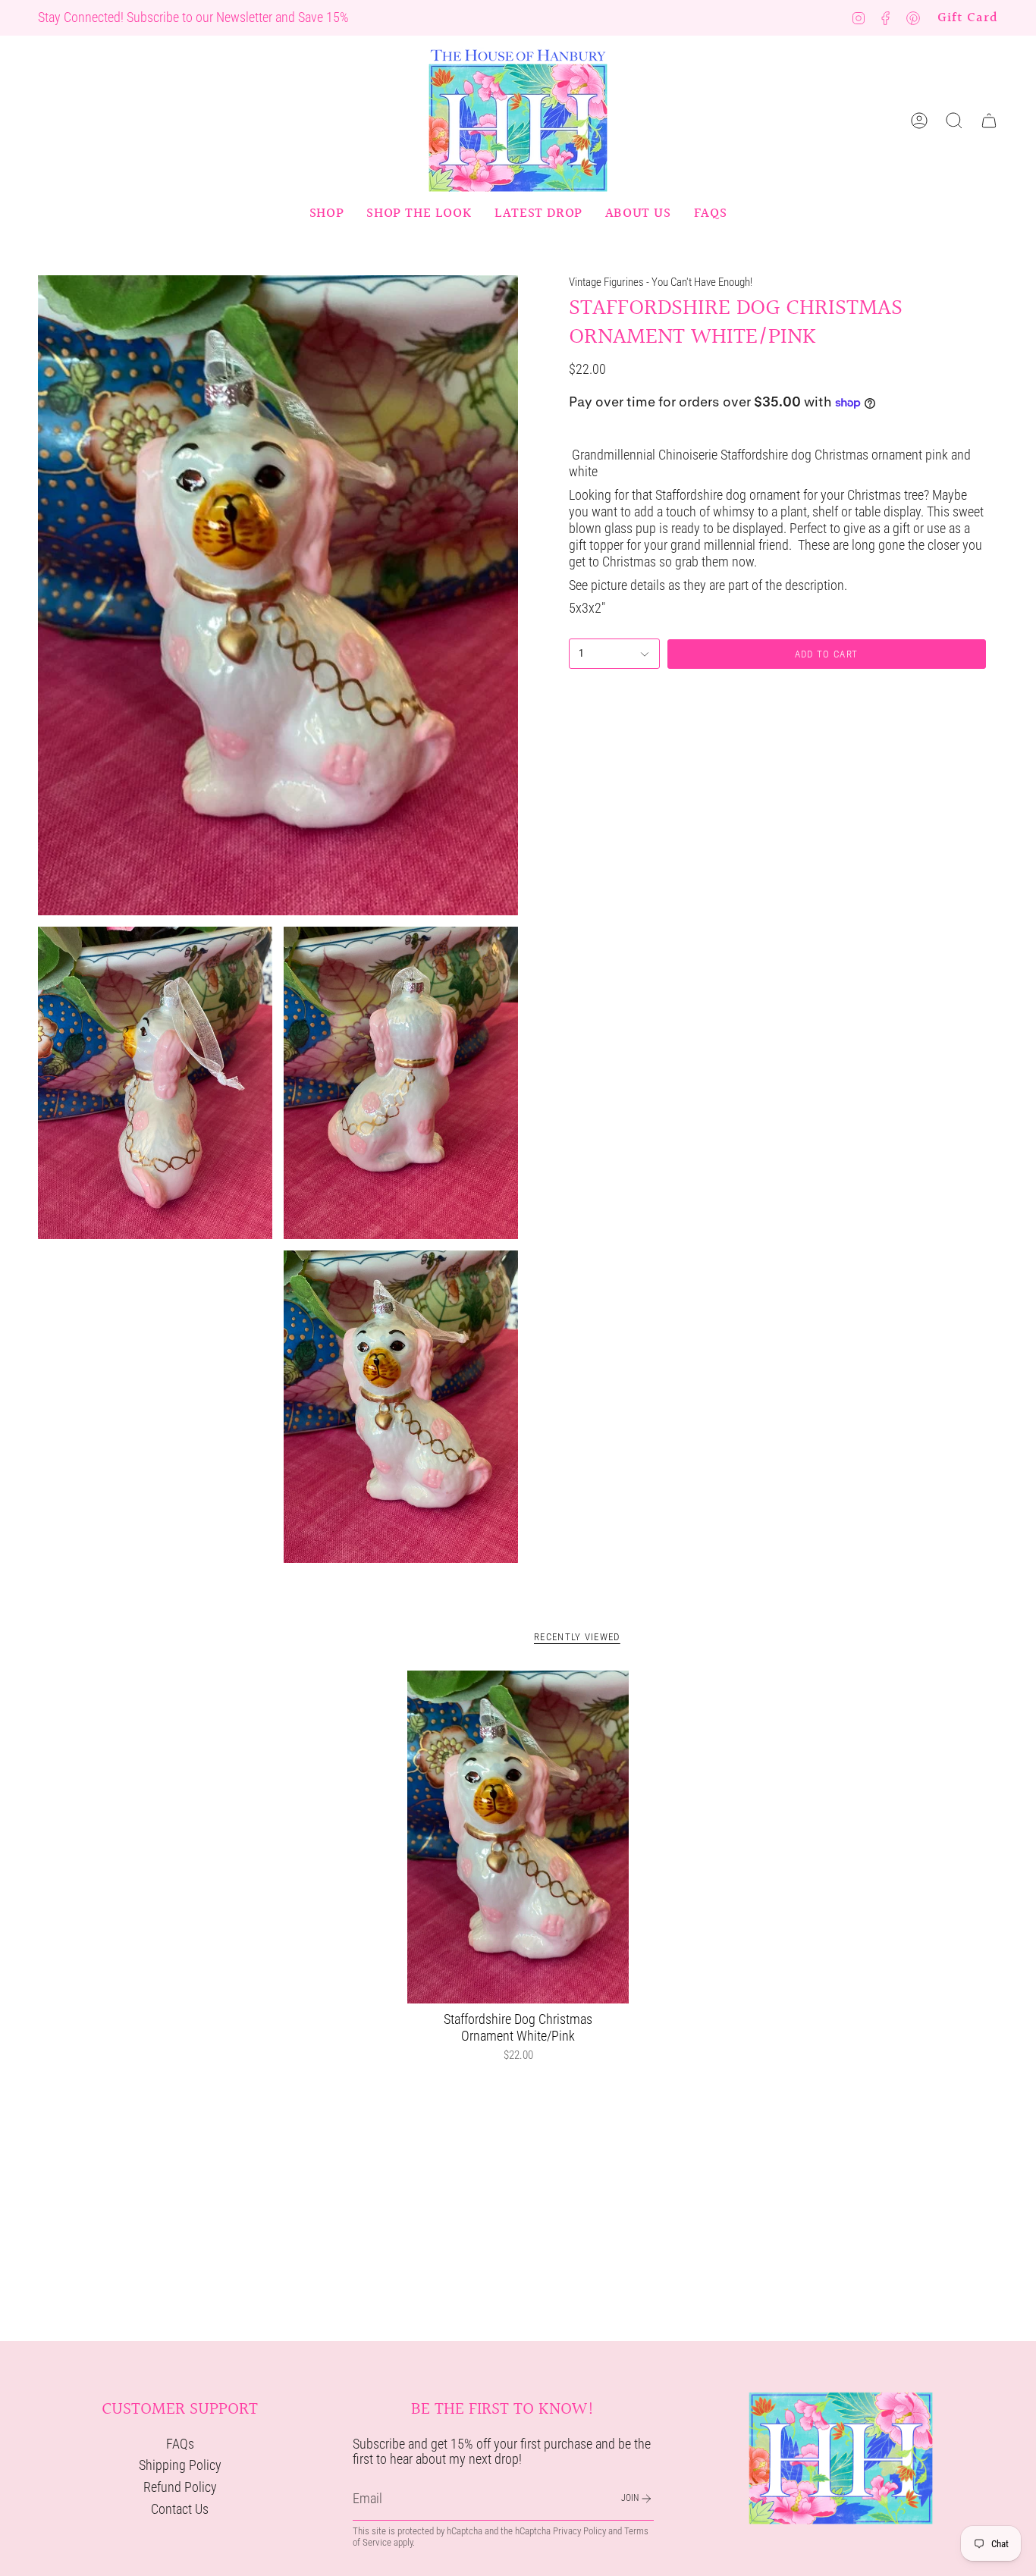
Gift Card (968, 18)
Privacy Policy (579, 2531)
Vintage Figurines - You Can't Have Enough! (661, 282)
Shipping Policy (180, 2465)
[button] (326, 214)
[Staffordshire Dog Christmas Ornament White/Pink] (518, 1837)
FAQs (180, 2444)
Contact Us (180, 2509)
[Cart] (989, 121)
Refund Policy (180, 2487)
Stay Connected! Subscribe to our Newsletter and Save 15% (193, 17)
